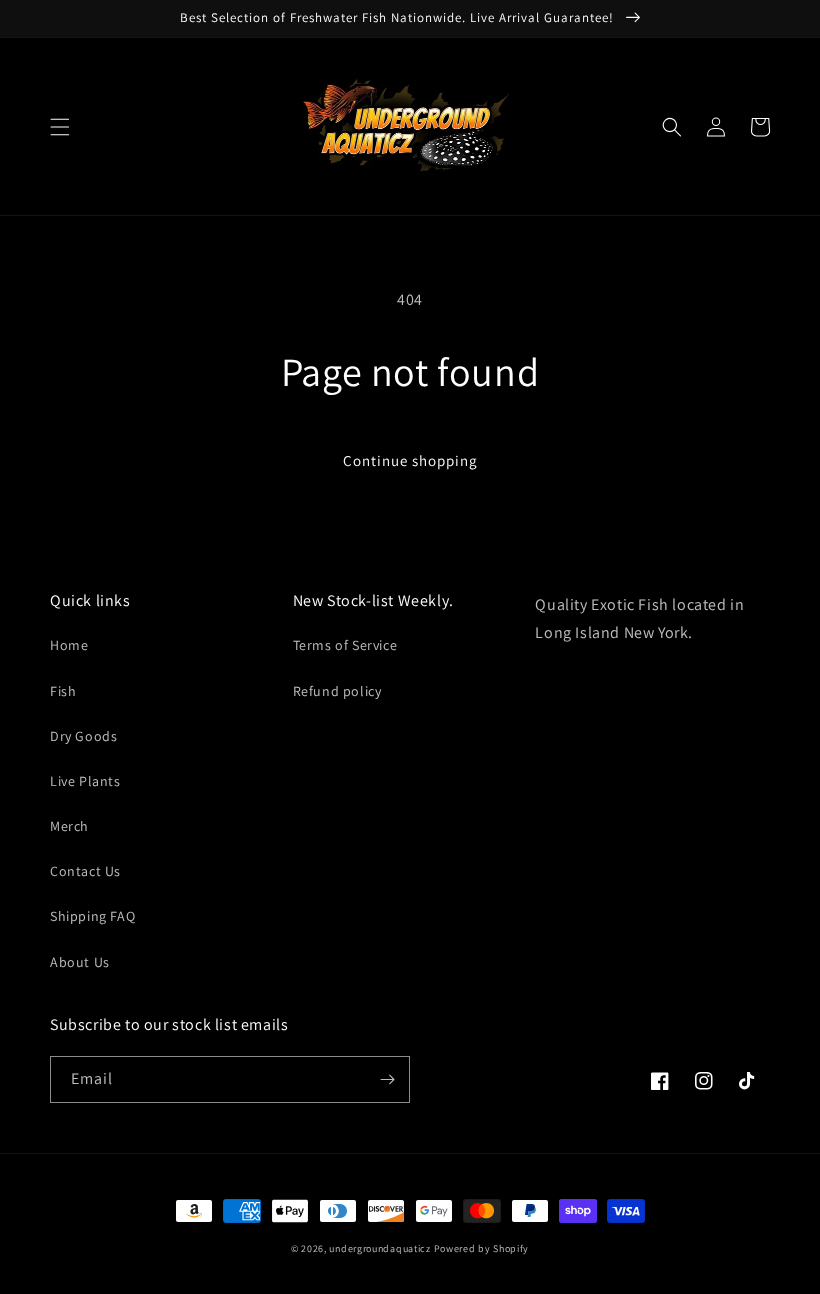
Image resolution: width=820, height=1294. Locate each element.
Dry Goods (83, 736)
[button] (60, 127)
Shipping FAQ (92, 916)
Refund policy (337, 691)
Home (69, 645)
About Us (80, 962)
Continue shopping (410, 460)
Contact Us (85, 871)
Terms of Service (345, 645)
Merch (69, 826)
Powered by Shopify (482, 1248)
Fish (63, 691)
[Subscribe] (387, 1079)
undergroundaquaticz (379, 1248)
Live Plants (85, 781)
